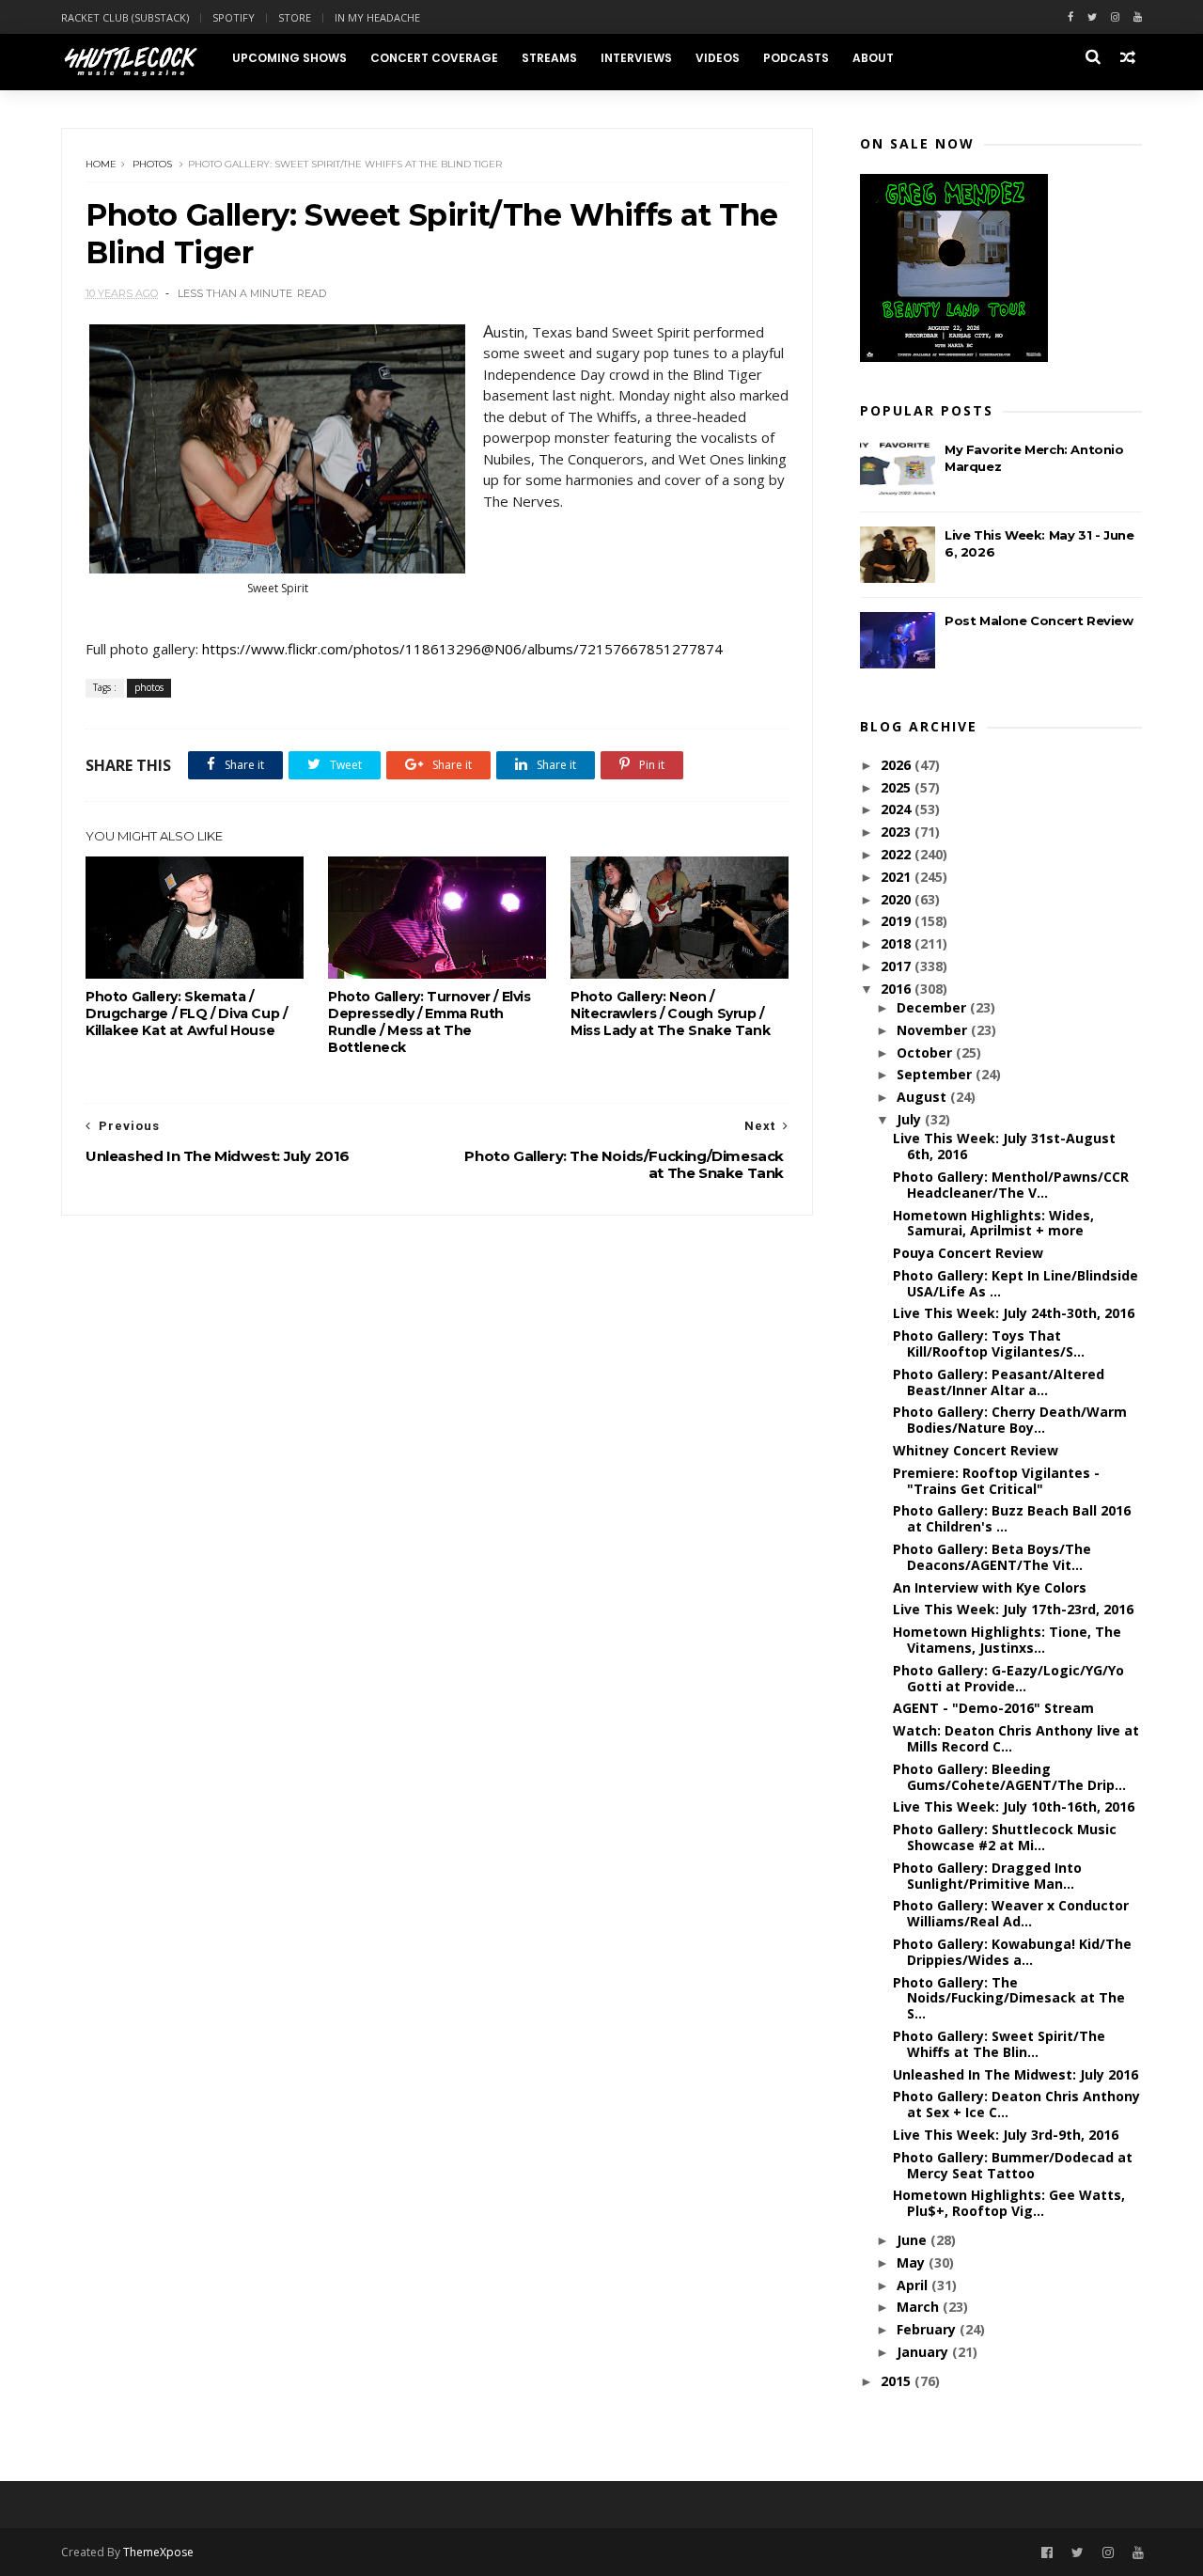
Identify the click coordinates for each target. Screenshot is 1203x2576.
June (914, 2240)
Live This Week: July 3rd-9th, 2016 (1006, 2135)
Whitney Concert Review (976, 1450)
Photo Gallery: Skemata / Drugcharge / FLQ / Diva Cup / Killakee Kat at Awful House (186, 1013)
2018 (898, 943)
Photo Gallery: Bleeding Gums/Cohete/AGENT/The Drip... (1009, 1777)
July (911, 1119)
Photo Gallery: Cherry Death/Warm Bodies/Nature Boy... (1010, 1420)
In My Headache (377, 17)
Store (295, 17)
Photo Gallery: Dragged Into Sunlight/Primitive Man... (987, 1876)
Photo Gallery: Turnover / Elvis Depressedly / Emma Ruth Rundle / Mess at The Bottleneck (430, 1022)
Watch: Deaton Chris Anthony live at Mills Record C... (1016, 1738)
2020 (898, 899)
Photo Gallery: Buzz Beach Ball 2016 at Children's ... (1012, 1518)
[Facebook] (1070, 17)
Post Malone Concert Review (1039, 620)
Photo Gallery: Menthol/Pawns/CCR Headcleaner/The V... (1011, 1185)
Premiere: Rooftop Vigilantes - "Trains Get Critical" (996, 1481)
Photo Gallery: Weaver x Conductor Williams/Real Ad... (1011, 1913)
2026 (898, 765)
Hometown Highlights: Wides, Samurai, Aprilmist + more (993, 1223)
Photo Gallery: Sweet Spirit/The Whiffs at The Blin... (999, 2044)
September (936, 1074)
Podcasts (796, 58)
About (873, 58)
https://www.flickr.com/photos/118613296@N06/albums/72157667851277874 (464, 649)
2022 (898, 854)
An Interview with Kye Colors (990, 1587)
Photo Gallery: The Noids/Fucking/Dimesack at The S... (1009, 1998)
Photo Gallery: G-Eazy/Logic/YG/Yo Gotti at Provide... (1008, 1678)
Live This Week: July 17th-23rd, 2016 (1013, 1609)
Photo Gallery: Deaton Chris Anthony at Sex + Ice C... (1016, 2104)
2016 (898, 989)
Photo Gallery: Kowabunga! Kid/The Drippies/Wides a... (1012, 1952)
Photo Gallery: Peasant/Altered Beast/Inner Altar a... (999, 1382)
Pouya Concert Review (968, 1253)
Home (101, 164)
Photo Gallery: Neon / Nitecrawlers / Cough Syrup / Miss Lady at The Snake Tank (670, 1013)
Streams (549, 58)
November (934, 1030)
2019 (898, 921)
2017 (898, 966)
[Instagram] (1115, 17)
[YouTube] (1138, 2553)
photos (152, 164)
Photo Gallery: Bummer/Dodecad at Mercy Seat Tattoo (1013, 2165)
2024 (898, 809)
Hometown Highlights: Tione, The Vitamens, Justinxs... (1007, 1640)
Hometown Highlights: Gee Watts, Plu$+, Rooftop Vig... (1009, 2203)
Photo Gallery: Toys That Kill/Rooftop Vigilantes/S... (989, 1343)
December (933, 1007)
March (920, 2307)
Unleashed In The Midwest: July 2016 (1016, 2074)
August (923, 1097)
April (914, 2285)
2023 (898, 832)
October (926, 1052)
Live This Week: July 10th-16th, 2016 (1014, 1806)
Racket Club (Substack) (125, 17)
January (924, 2352)
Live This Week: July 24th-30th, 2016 (1014, 1313)
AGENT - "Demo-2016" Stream (993, 1708)
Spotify (234, 17)
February (928, 2329)
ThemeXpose (158, 2552)
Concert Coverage (434, 58)
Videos (718, 58)
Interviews (636, 58)
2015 (898, 2381)
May (913, 2262)
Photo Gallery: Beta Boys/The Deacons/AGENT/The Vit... (992, 1557)
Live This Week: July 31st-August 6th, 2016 (1004, 1146)
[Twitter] (1092, 17)
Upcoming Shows (289, 58)
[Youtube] (1138, 17)
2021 (898, 877)
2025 (898, 787)
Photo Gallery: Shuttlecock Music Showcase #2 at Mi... (1005, 1837)
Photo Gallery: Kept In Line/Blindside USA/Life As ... (1016, 1283)
